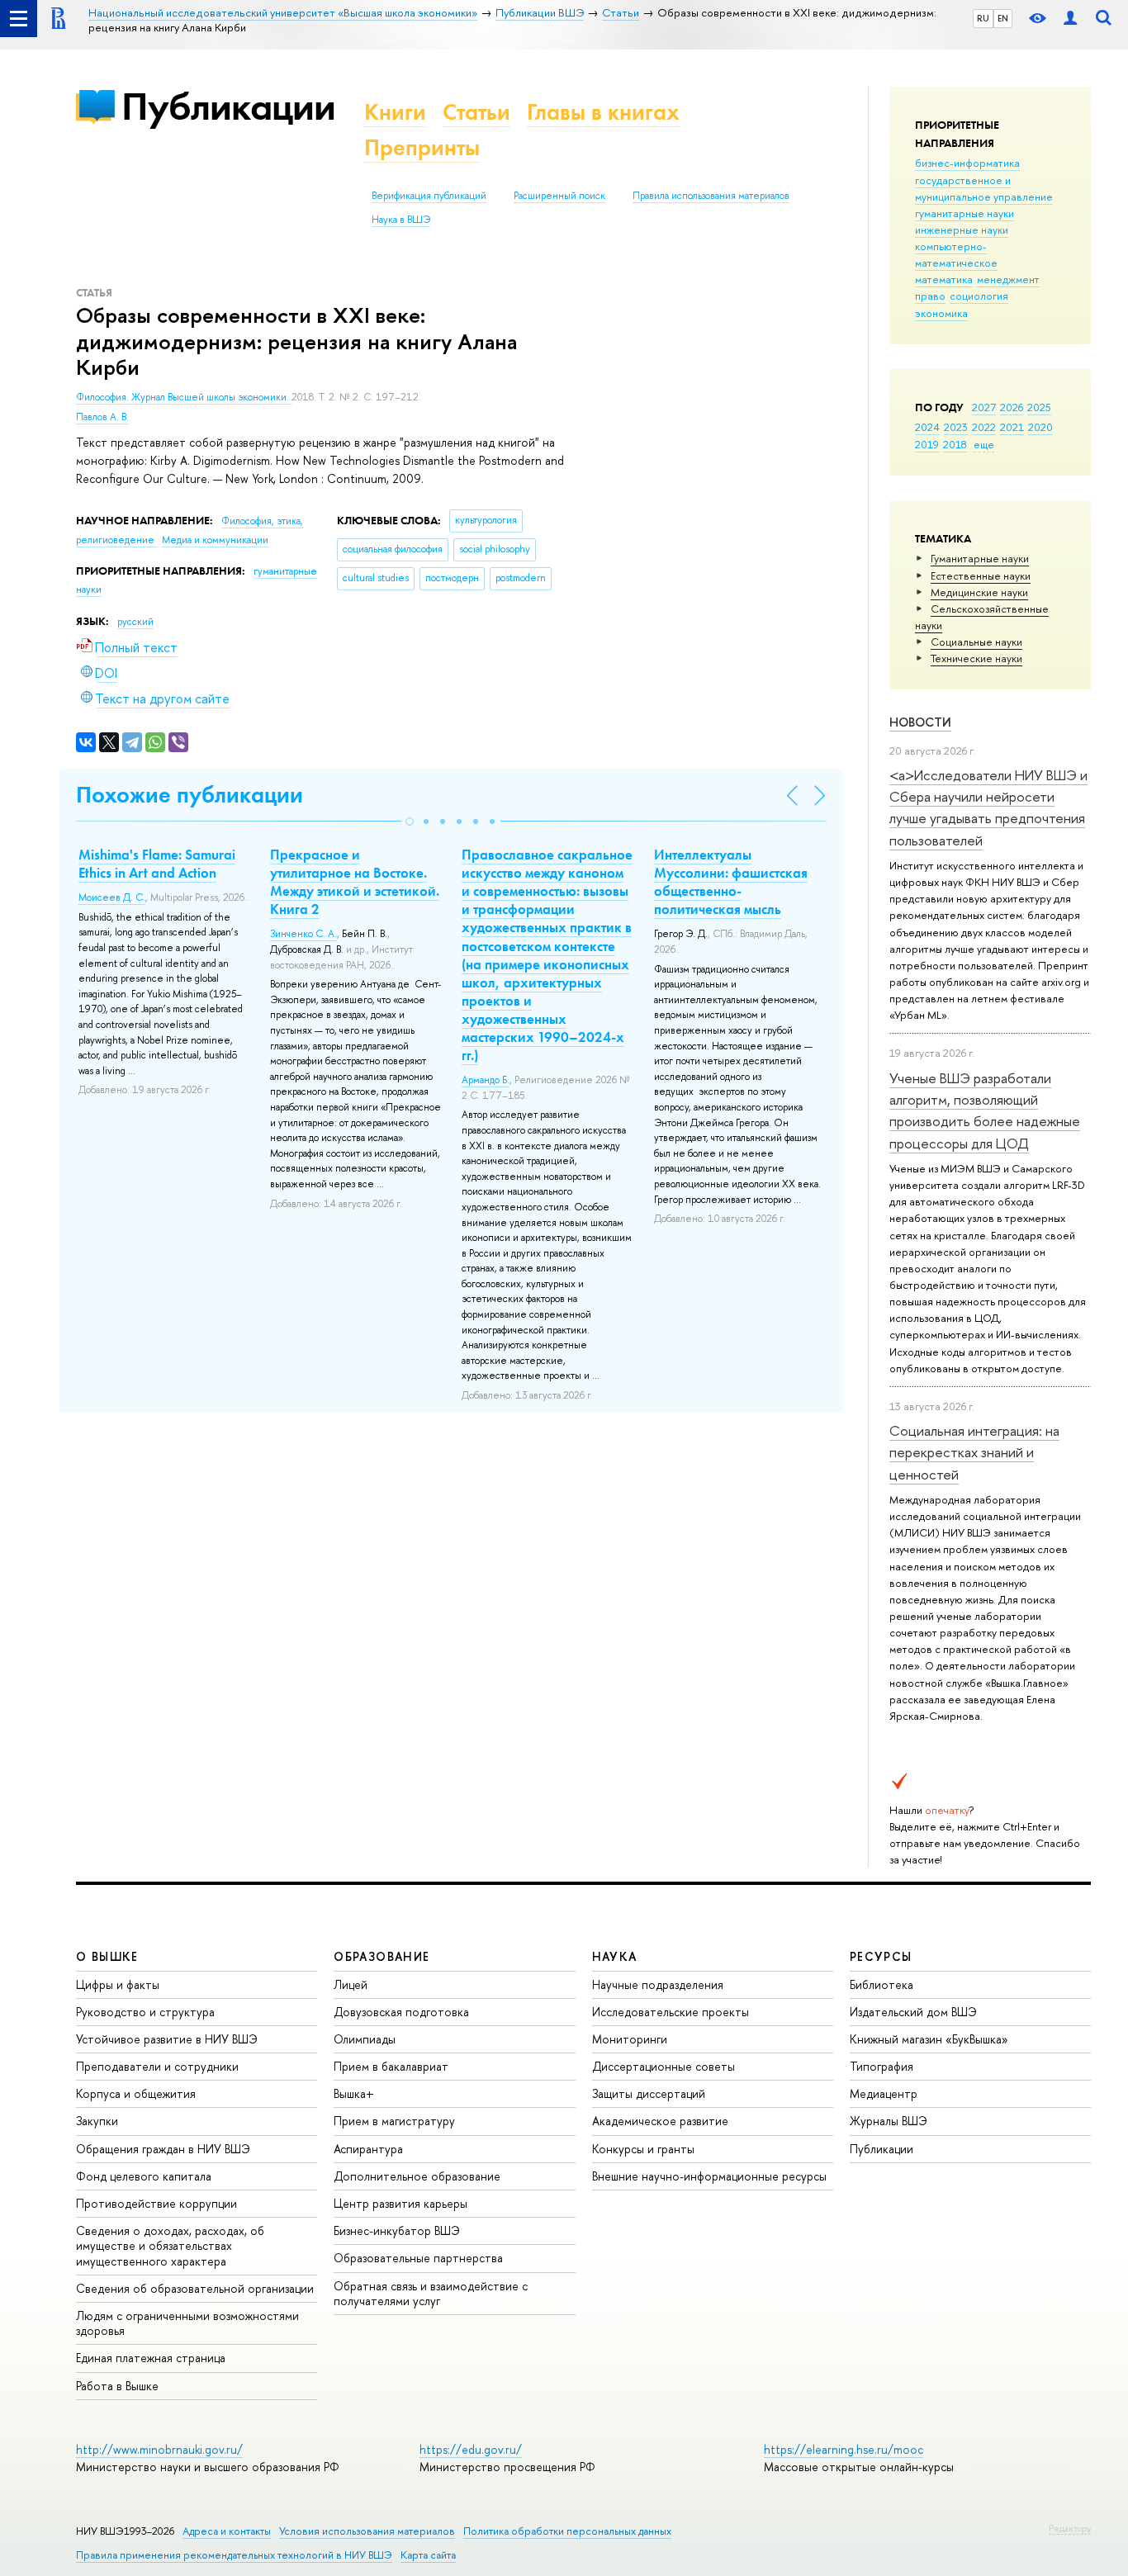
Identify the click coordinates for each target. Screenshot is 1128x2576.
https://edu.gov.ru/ (471, 2449)
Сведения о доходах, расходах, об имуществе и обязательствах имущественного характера (170, 2245)
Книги (395, 112)
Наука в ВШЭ (401, 220)
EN (1003, 18)
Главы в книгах (603, 112)
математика (944, 279)
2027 (984, 407)
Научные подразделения (658, 1984)
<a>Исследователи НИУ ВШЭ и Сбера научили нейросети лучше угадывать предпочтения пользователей (988, 807)
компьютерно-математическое (956, 254)
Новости (920, 722)
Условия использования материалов (367, 2531)
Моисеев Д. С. (112, 897)
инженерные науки (962, 230)
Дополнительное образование (417, 2176)
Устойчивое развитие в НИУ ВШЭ (167, 2039)
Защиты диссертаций (649, 2093)
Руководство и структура (145, 2012)
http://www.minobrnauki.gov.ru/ (159, 2449)
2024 (927, 427)
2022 (984, 427)
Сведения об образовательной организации (195, 2288)
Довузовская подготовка (401, 2012)
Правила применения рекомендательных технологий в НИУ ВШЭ (234, 2555)
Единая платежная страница (151, 2358)
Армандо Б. (486, 1080)
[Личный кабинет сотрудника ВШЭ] (1070, 19)
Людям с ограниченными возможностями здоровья (187, 2323)
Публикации (228, 106)
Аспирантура (368, 2149)
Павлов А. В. (102, 417)
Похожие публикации (190, 795)
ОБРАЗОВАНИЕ (382, 1956)
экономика (941, 313)
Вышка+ (354, 2093)
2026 (1012, 407)
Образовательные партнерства (418, 2258)
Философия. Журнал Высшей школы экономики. (184, 397)
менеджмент (1008, 279)
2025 (1039, 407)
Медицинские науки (979, 592)
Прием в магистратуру (394, 2121)
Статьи (476, 112)
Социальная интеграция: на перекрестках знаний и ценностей (974, 1452)
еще (984, 444)
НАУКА (615, 1956)
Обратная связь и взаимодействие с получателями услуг (431, 2293)
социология (979, 296)
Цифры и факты (118, 1984)
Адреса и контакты (227, 2531)
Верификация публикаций (429, 196)
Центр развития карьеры (400, 2203)
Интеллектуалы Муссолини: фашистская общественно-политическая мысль (731, 882)
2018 (955, 444)
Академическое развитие (660, 2121)
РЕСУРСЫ (881, 1956)
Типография (882, 2066)
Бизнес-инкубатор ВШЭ (397, 2230)
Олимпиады (365, 2039)
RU (983, 18)
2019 (927, 444)
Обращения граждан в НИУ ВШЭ (163, 2149)
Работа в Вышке (117, 2386)
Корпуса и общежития (136, 2093)
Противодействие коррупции (156, 2203)
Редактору (1070, 2528)
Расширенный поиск (559, 196)
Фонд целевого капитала (144, 2176)
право (930, 296)
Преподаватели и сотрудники (157, 2066)
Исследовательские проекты (671, 2012)
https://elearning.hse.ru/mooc (844, 2449)
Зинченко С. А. (303, 934)
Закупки (97, 2121)
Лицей (351, 1984)
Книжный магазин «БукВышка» (929, 2039)
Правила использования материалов (711, 196)
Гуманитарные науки (980, 558)
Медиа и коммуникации (215, 540)
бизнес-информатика (967, 163)
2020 (1040, 427)
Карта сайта (428, 2555)
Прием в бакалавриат (391, 2066)
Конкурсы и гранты (643, 2149)
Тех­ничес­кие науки (976, 658)
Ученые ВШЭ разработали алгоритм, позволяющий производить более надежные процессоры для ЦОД (985, 1110)
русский (135, 622)
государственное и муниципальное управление (984, 188)
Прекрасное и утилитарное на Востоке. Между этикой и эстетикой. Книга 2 (355, 882)
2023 (956, 427)
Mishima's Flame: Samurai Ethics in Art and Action (157, 864)
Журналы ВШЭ (889, 2121)
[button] (410, 822)
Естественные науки (981, 575)
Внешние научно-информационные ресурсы (709, 2176)
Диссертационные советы (664, 2066)
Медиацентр (884, 2093)
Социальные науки (976, 642)
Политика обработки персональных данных (567, 2531)
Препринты (422, 147)
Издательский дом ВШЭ (913, 2012)
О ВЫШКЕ (107, 1956)
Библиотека (882, 1984)
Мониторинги (630, 2039)
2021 (1012, 427)
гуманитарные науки (964, 213)
